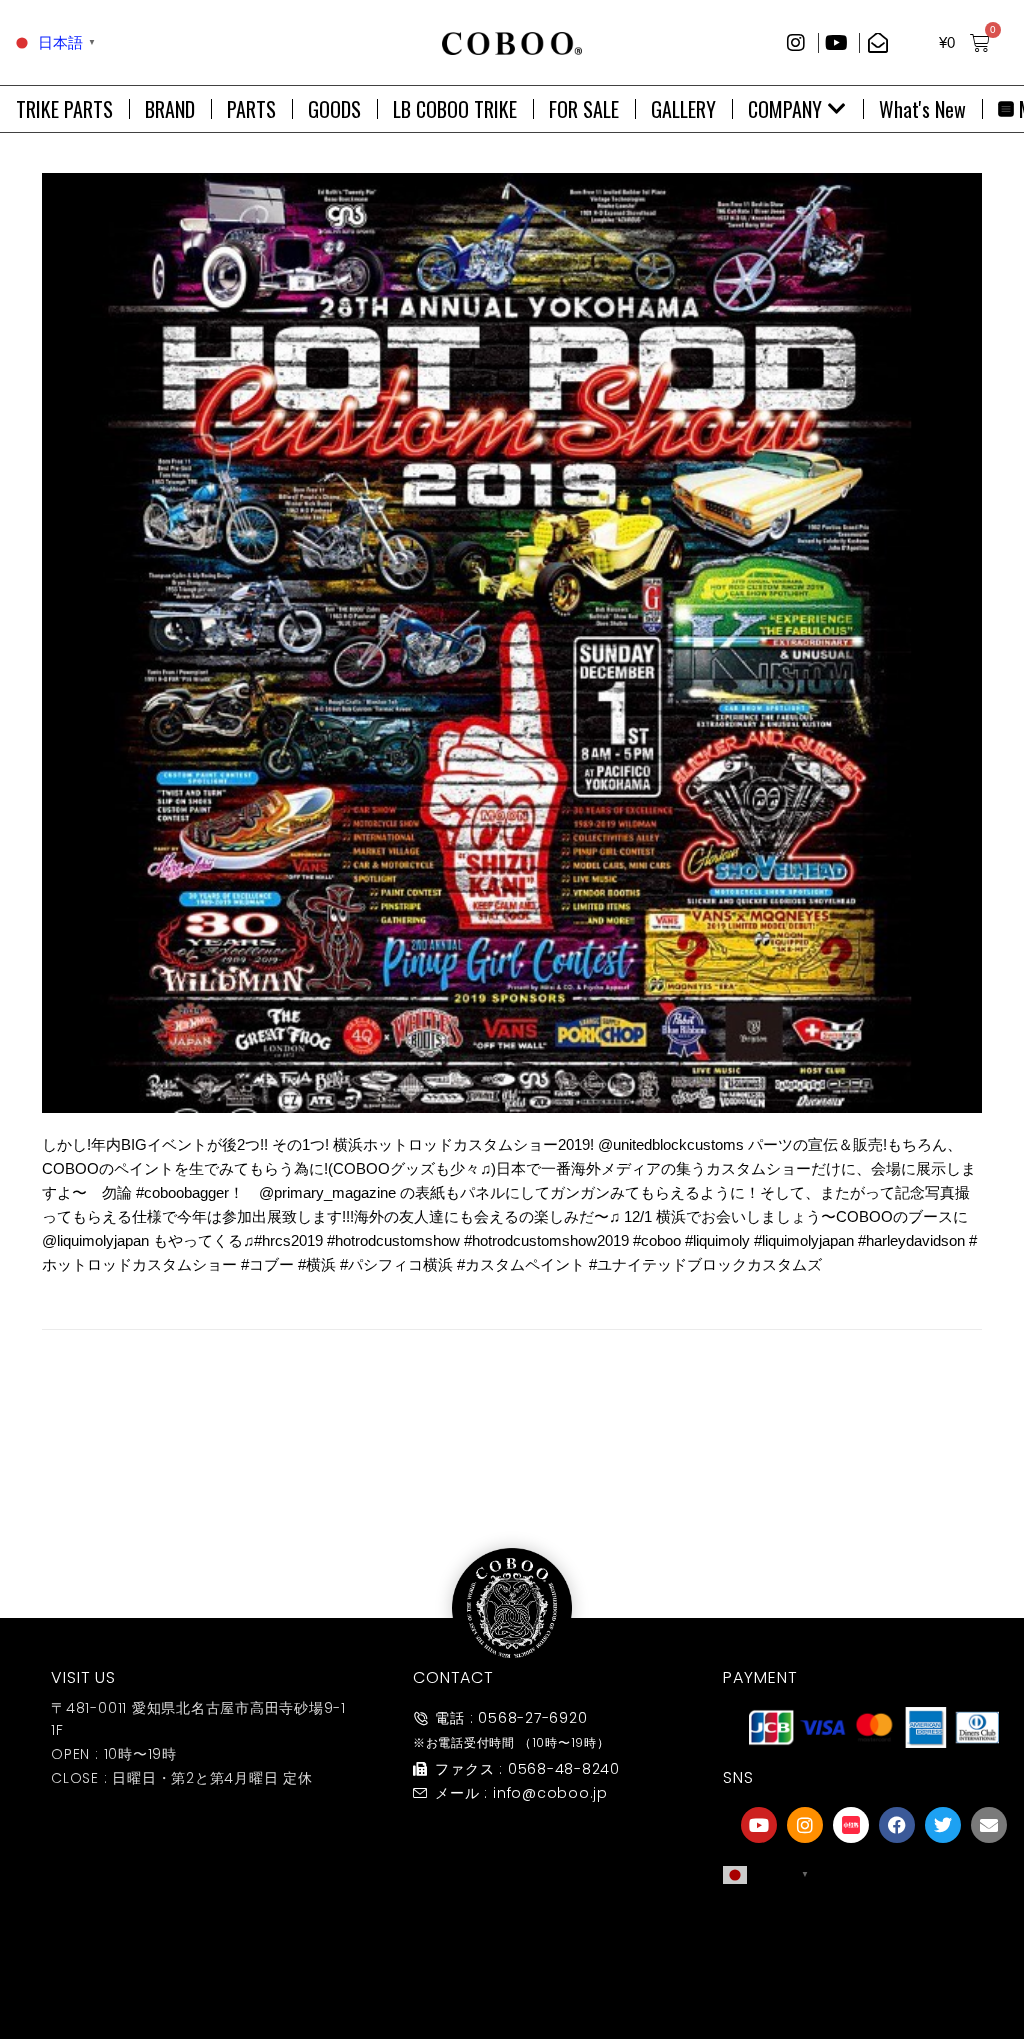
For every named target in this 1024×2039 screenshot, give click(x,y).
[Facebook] (897, 1825)
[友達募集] (874, 1932)
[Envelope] (989, 1825)
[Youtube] (759, 1825)
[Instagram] (805, 1825)
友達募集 (874, 1972)
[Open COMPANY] (837, 109)
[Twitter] (943, 1825)
